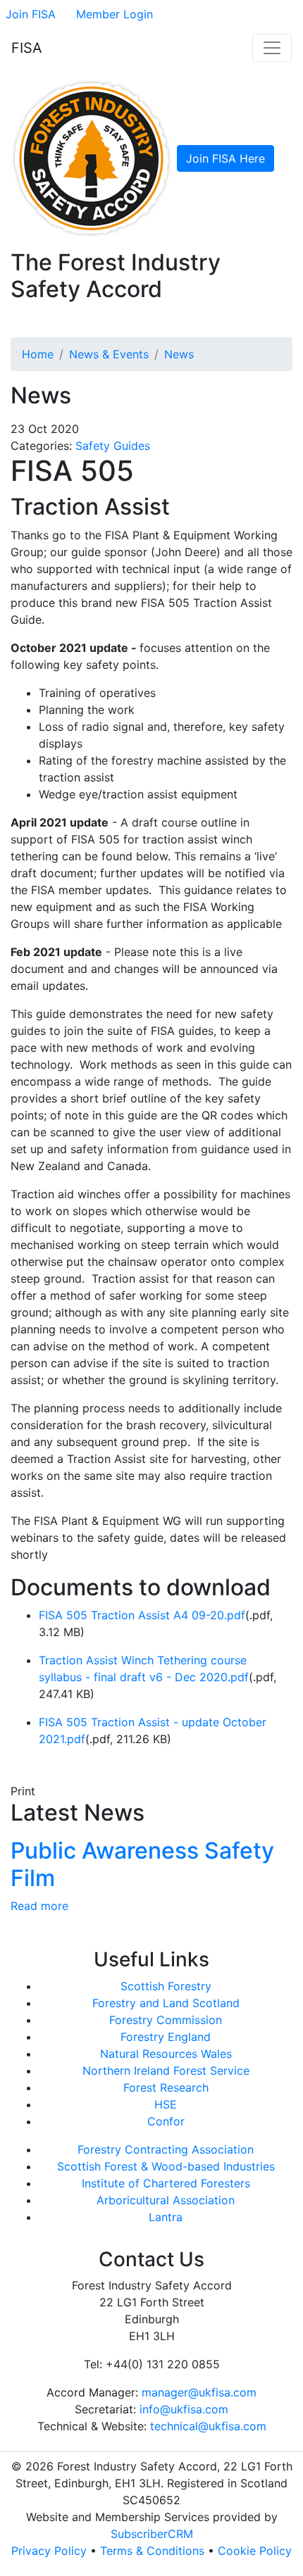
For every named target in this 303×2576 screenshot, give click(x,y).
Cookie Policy (255, 2551)
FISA (27, 48)
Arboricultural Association (166, 2200)
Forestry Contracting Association (166, 2149)
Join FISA (31, 14)
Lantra (166, 2217)
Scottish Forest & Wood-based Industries (166, 2166)
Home (38, 354)
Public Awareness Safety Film (142, 1864)
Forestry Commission (166, 2020)
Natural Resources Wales (166, 2054)
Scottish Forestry (166, 1986)
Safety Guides (113, 446)
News (179, 354)
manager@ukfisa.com (199, 2392)
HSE (166, 2104)
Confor (166, 2121)
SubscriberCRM (152, 2534)
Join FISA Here (225, 158)
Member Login (115, 14)
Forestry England (166, 2037)
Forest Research (166, 2087)
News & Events (109, 354)
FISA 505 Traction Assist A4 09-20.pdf (142, 1615)
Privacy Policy (49, 2551)
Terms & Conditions (152, 2551)
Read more (39, 1906)
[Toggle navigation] (272, 48)
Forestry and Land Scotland (166, 2003)
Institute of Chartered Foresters (166, 2183)
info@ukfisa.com (184, 2409)
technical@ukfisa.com (208, 2426)
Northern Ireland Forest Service (166, 2071)
